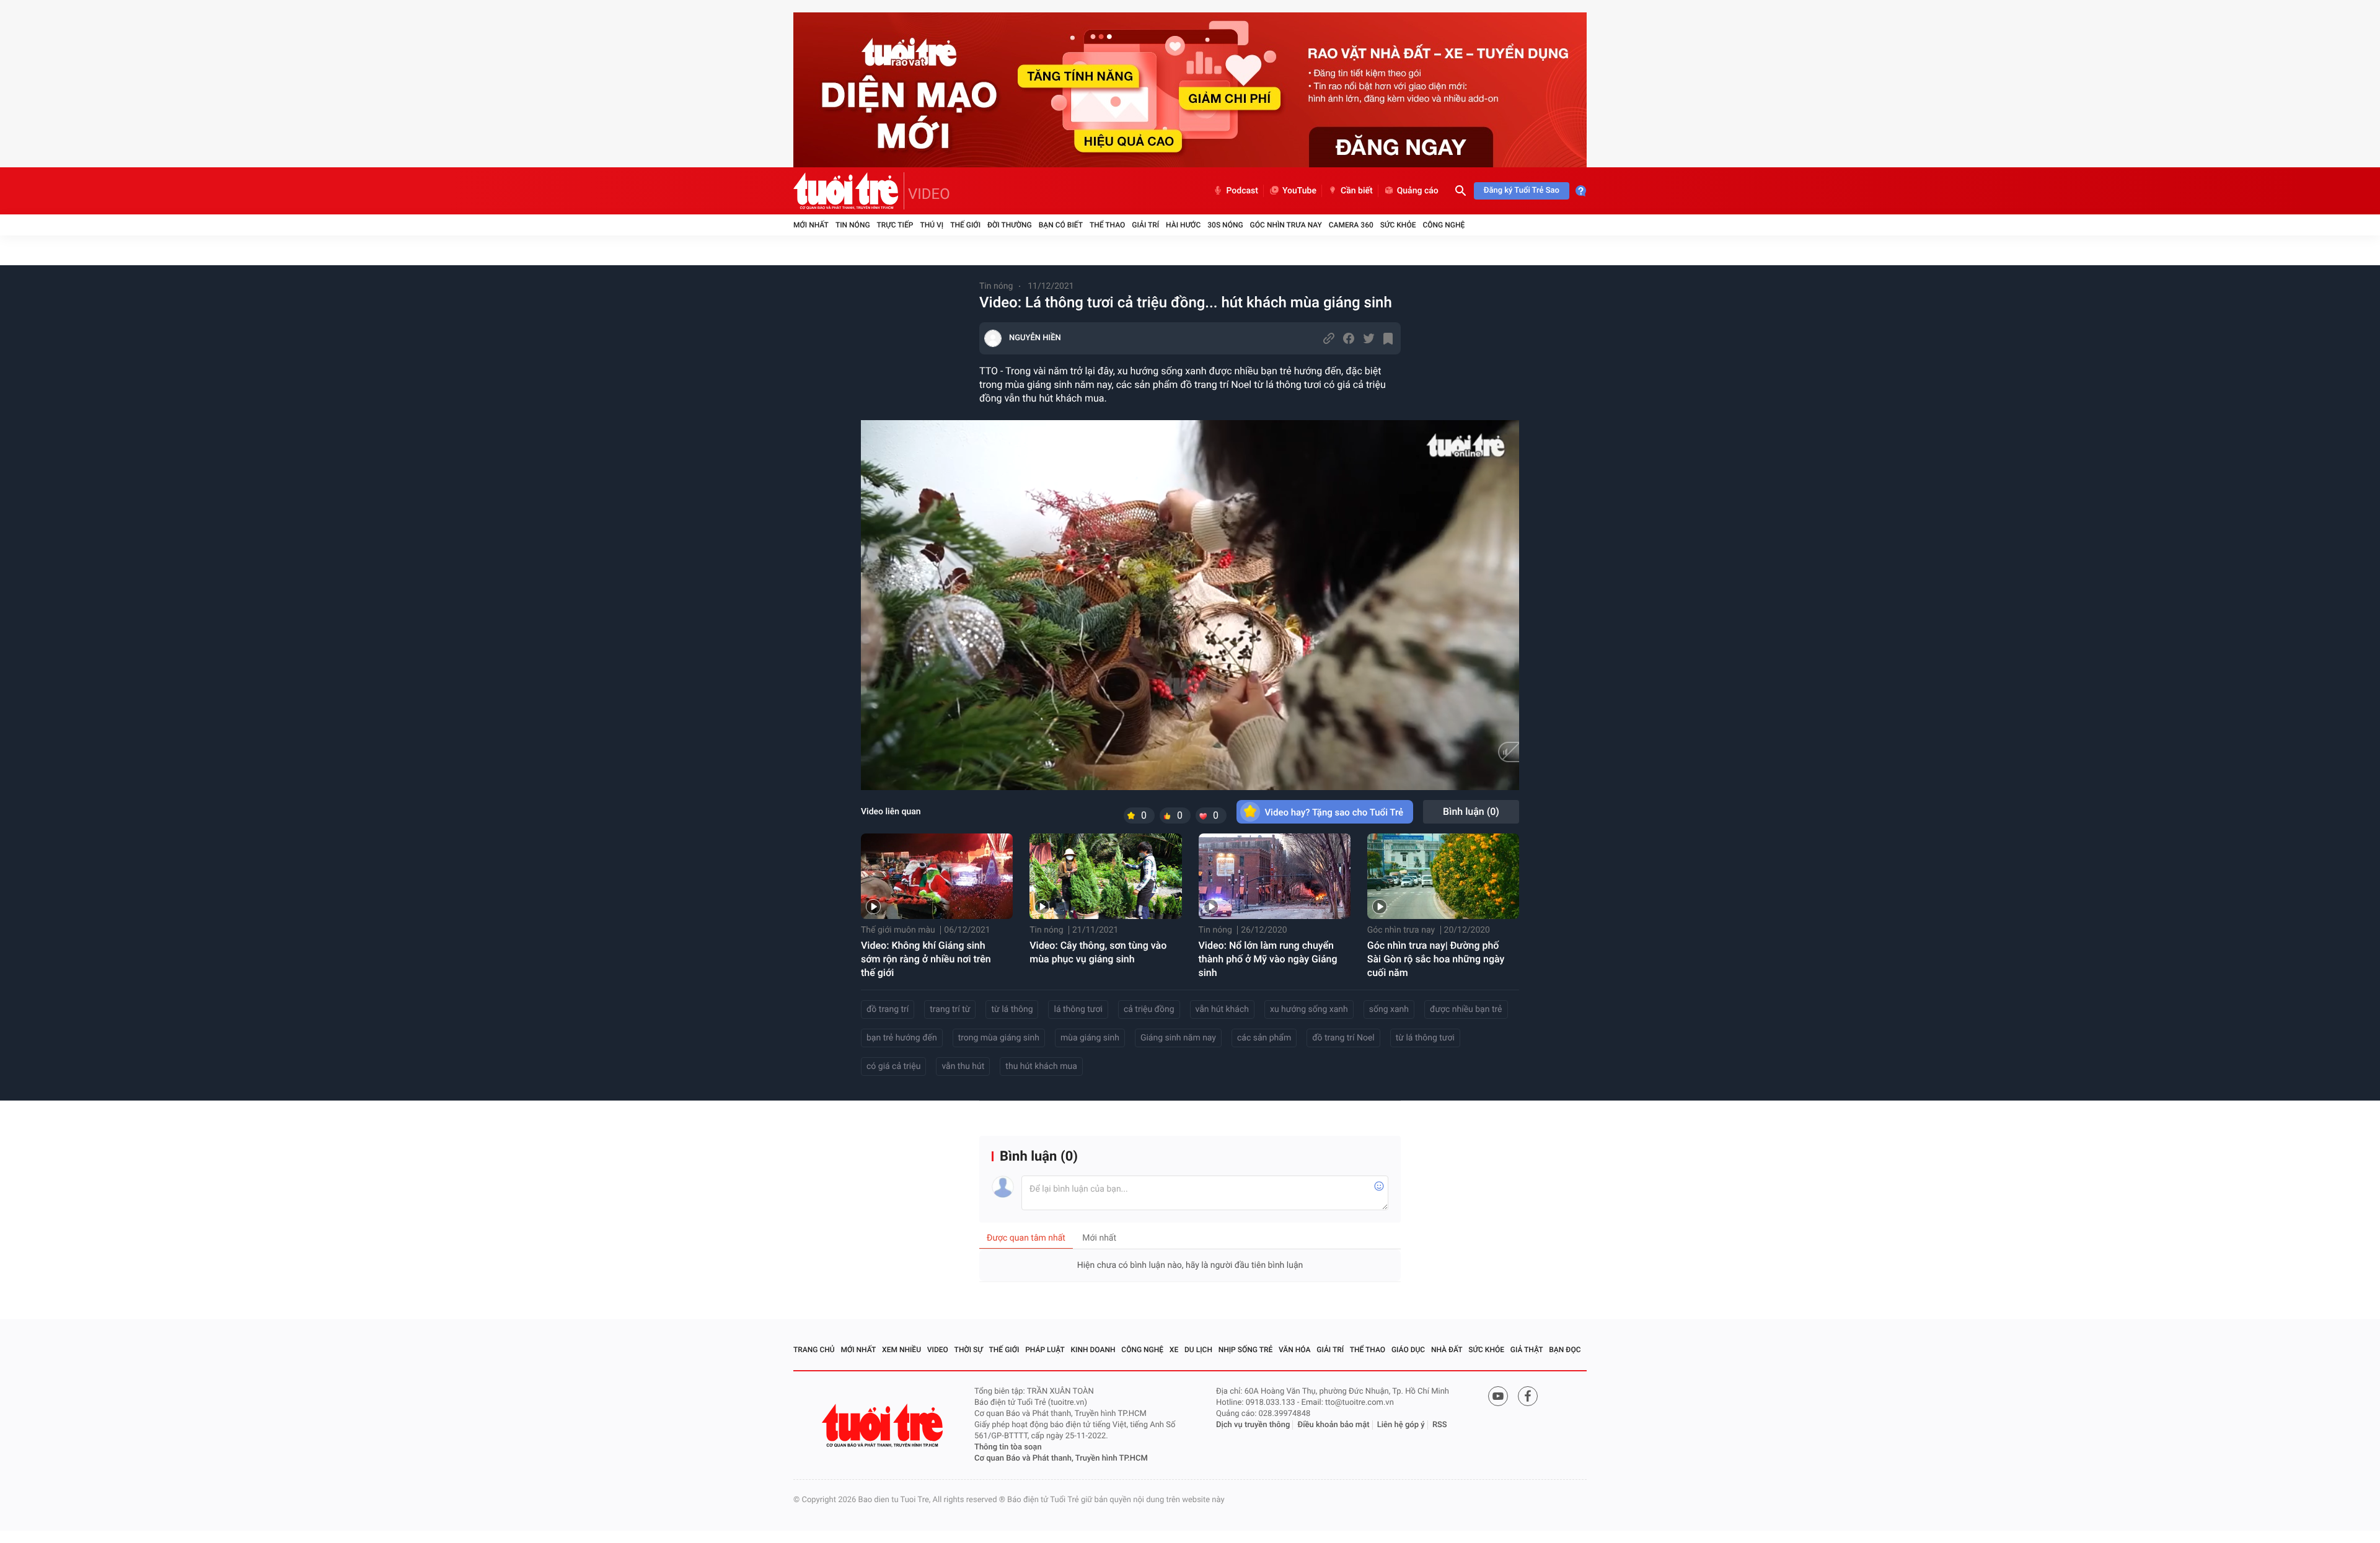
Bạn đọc (1565, 1350)
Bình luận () (1471, 811)
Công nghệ (1443, 225)
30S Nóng (1225, 225)
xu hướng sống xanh (1309, 1009)
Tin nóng (853, 225)
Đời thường (1010, 225)
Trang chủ (814, 1350)
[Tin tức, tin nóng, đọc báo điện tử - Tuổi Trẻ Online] (849, 191)
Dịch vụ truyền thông (1253, 1425)
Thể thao (1107, 225)
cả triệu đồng (1149, 1009)
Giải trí (1145, 225)
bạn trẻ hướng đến (902, 1038)
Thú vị (932, 225)
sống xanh (1389, 1009)
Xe (1174, 1350)
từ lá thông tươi (1425, 1038)
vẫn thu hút (963, 1066)
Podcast (1242, 191)
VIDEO (929, 194)
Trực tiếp (895, 225)
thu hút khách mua (1041, 1066)
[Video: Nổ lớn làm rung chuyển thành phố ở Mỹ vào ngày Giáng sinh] (1275, 876)
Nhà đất (1447, 1350)
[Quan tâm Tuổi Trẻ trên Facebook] (1528, 1396)
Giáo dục (1408, 1350)
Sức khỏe (1398, 225)
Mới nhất (811, 225)
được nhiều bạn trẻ (1466, 1009)
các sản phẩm (1264, 1038)
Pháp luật (1045, 1350)
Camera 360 (1351, 225)
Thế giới (965, 225)
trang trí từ (950, 1009)
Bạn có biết (1061, 225)
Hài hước (1183, 225)
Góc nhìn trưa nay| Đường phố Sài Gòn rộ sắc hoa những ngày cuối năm (1436, 959)
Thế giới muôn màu (898, 930)
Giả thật (1527, 1350)
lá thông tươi (1078, 1009)
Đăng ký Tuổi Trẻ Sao (1522, 191)
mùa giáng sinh (1090, 1038)
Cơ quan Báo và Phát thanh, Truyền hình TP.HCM (1061, 1458)
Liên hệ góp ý (1401, 1425)
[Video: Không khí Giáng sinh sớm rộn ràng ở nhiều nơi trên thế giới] (937, 876)
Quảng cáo (1418, 191)
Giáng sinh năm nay (1178, 1038)
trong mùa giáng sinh (999, 1038)
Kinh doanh (1093, 1350)
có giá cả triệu (893, 1066)
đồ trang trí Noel (1343, 1038)
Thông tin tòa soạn (1008, 1447)
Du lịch (1198, 1350)
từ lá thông (1012, 1009)
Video (938, 1350)
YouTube (1299, 191)
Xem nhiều (901, 1350)
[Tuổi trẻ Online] (884, 1426)
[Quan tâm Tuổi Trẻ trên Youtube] (1498, 1396)
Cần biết (1357, 191)
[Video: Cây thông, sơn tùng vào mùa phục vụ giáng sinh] (1105, 876)
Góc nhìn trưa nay (1286, 225)
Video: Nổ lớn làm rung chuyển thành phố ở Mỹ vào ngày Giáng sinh (1268, 959)
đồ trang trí (888, 1009)
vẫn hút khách (1222, 1009)
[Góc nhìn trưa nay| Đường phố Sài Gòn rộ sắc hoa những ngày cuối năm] (1443, 876)
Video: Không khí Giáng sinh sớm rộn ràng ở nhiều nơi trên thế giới (926, 959)
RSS (1440, 1425)
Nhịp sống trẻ (1246, 1350)
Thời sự (969, 1350)
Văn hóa (1295, 1350)
